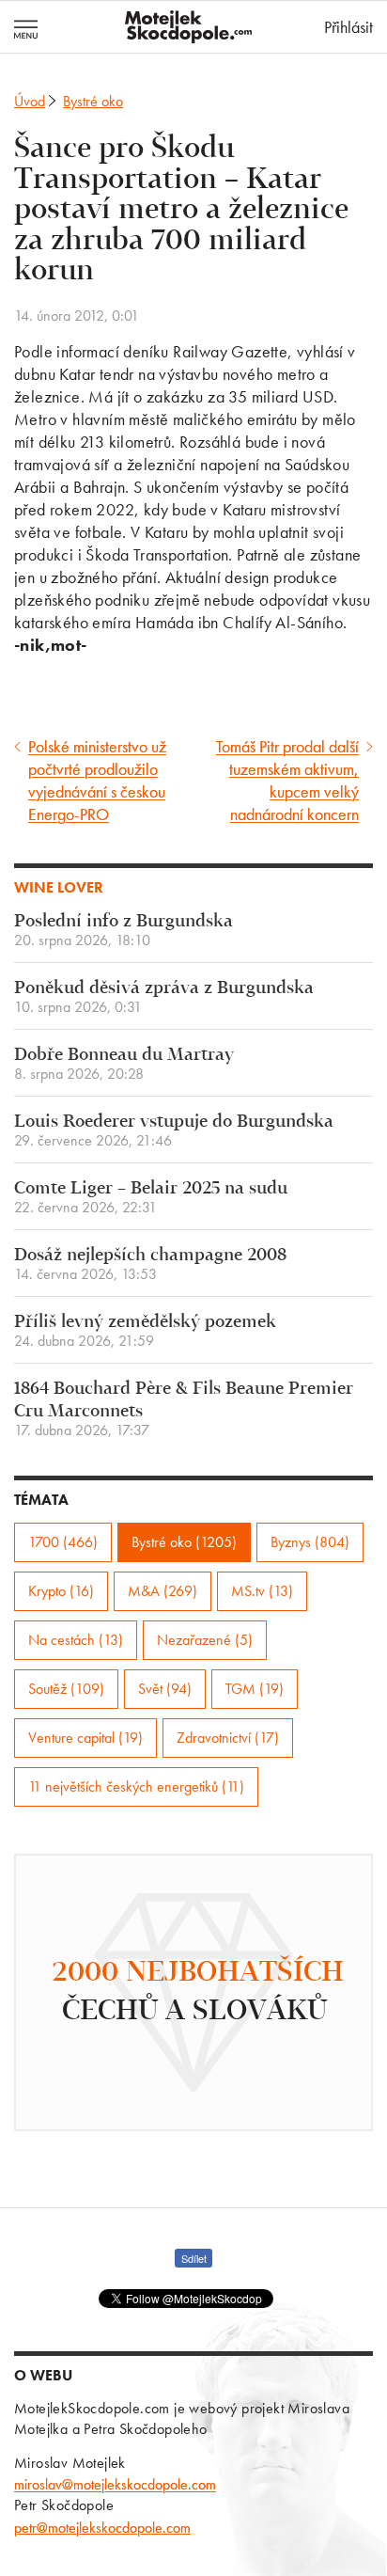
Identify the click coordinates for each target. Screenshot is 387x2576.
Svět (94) (165, 1689)
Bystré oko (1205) (184, 1542)
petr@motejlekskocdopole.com (102, 2528)
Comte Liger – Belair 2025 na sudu (151, 1198)
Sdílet (194, 2258)
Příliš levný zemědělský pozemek (145, 1331)
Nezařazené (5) (205, 1640)
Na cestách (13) (76, 1640)
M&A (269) (163, 1591)
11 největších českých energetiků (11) (136, 1786)
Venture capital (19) (85, 1738)
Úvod (30, 101)
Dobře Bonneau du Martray (124, 1064)
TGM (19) (255, 1689)
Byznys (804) (310, 1542)
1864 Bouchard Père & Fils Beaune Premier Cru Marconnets (184, 1409)
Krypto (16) (61, 1591)
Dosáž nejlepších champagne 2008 (150, 1264)
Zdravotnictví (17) (228, 1738)
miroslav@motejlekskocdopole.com (115, 2484)
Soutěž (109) (66, 1689)
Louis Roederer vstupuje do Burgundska (174, 1131)
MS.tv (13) (262, 1591)
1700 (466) (63, 1542)
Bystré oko (93, 101)
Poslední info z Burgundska (124, 931)
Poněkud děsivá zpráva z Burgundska (164, 997)
